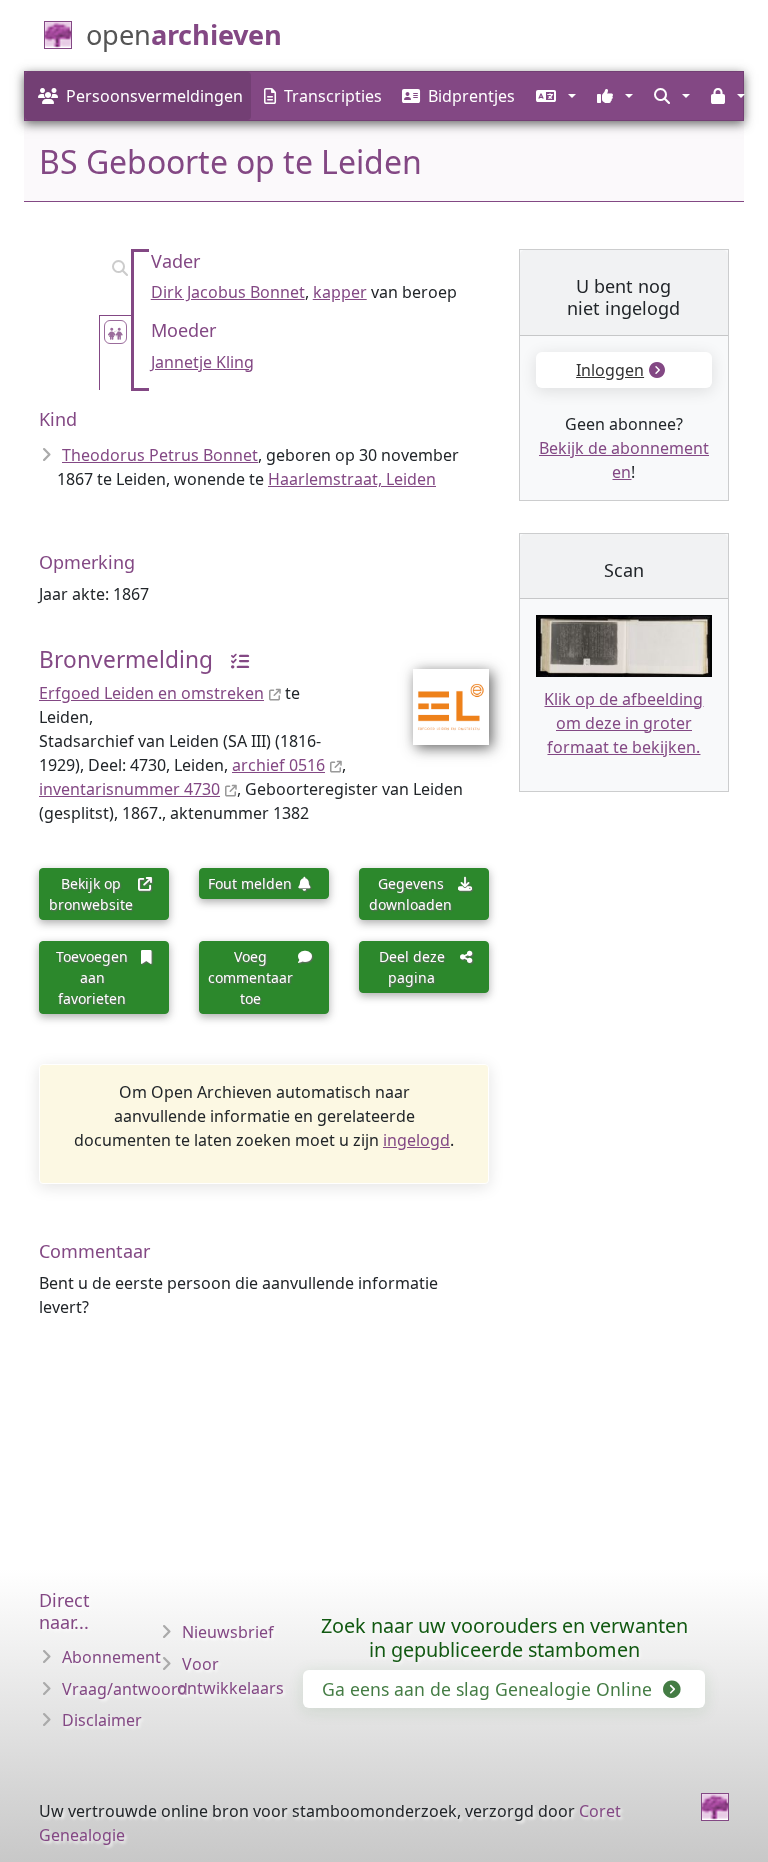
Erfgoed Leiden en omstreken (151, 693)
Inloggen (610, 370)
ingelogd (416, 1140)
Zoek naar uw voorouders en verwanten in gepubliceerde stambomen (504, 1637)
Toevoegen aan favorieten (92, 977)
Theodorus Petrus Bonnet (160, 455)
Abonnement (111, 1657)
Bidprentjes (471, 96)
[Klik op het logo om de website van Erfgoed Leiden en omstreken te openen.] (438, 694)
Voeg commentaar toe (250, 977)
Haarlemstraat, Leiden (352, 479)
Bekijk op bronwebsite (91, 894)
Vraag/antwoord (125, 1689)
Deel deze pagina (412, 967)
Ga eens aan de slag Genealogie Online (489, 1689)
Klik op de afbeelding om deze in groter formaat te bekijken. (623, 723)
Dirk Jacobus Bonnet (228, 292)
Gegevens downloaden (410, 894)
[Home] (715, 1807)
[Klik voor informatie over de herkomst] (233, 659)
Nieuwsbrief (228, 1632)
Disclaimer (102, 1720)
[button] (553, 96)
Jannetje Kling (202, 362)
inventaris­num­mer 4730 (129, 789)
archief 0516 (278, 765)
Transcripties (333, 96)
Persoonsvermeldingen (154, 96)
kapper (340, 292)
